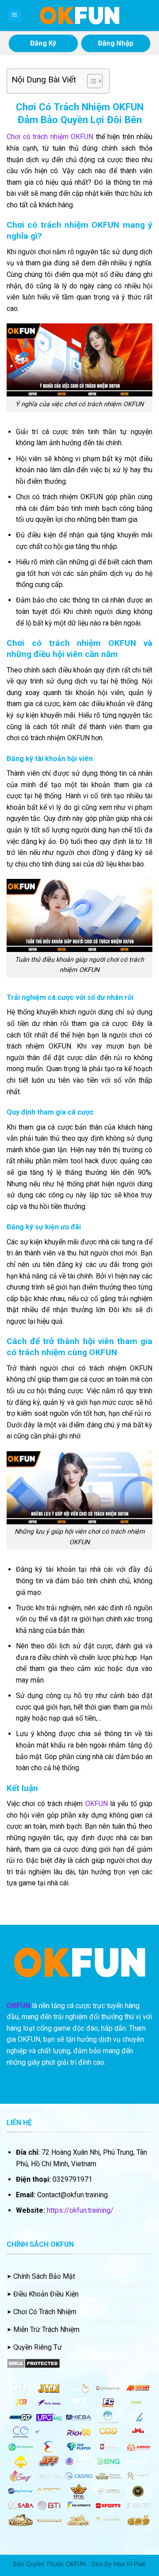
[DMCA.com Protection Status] (33, 2363)
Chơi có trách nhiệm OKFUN (50, 137)
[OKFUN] (79, 16)
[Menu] (15, 16)
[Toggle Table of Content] (90, 81)
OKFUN (97, 1804)
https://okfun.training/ (80, 2210)
